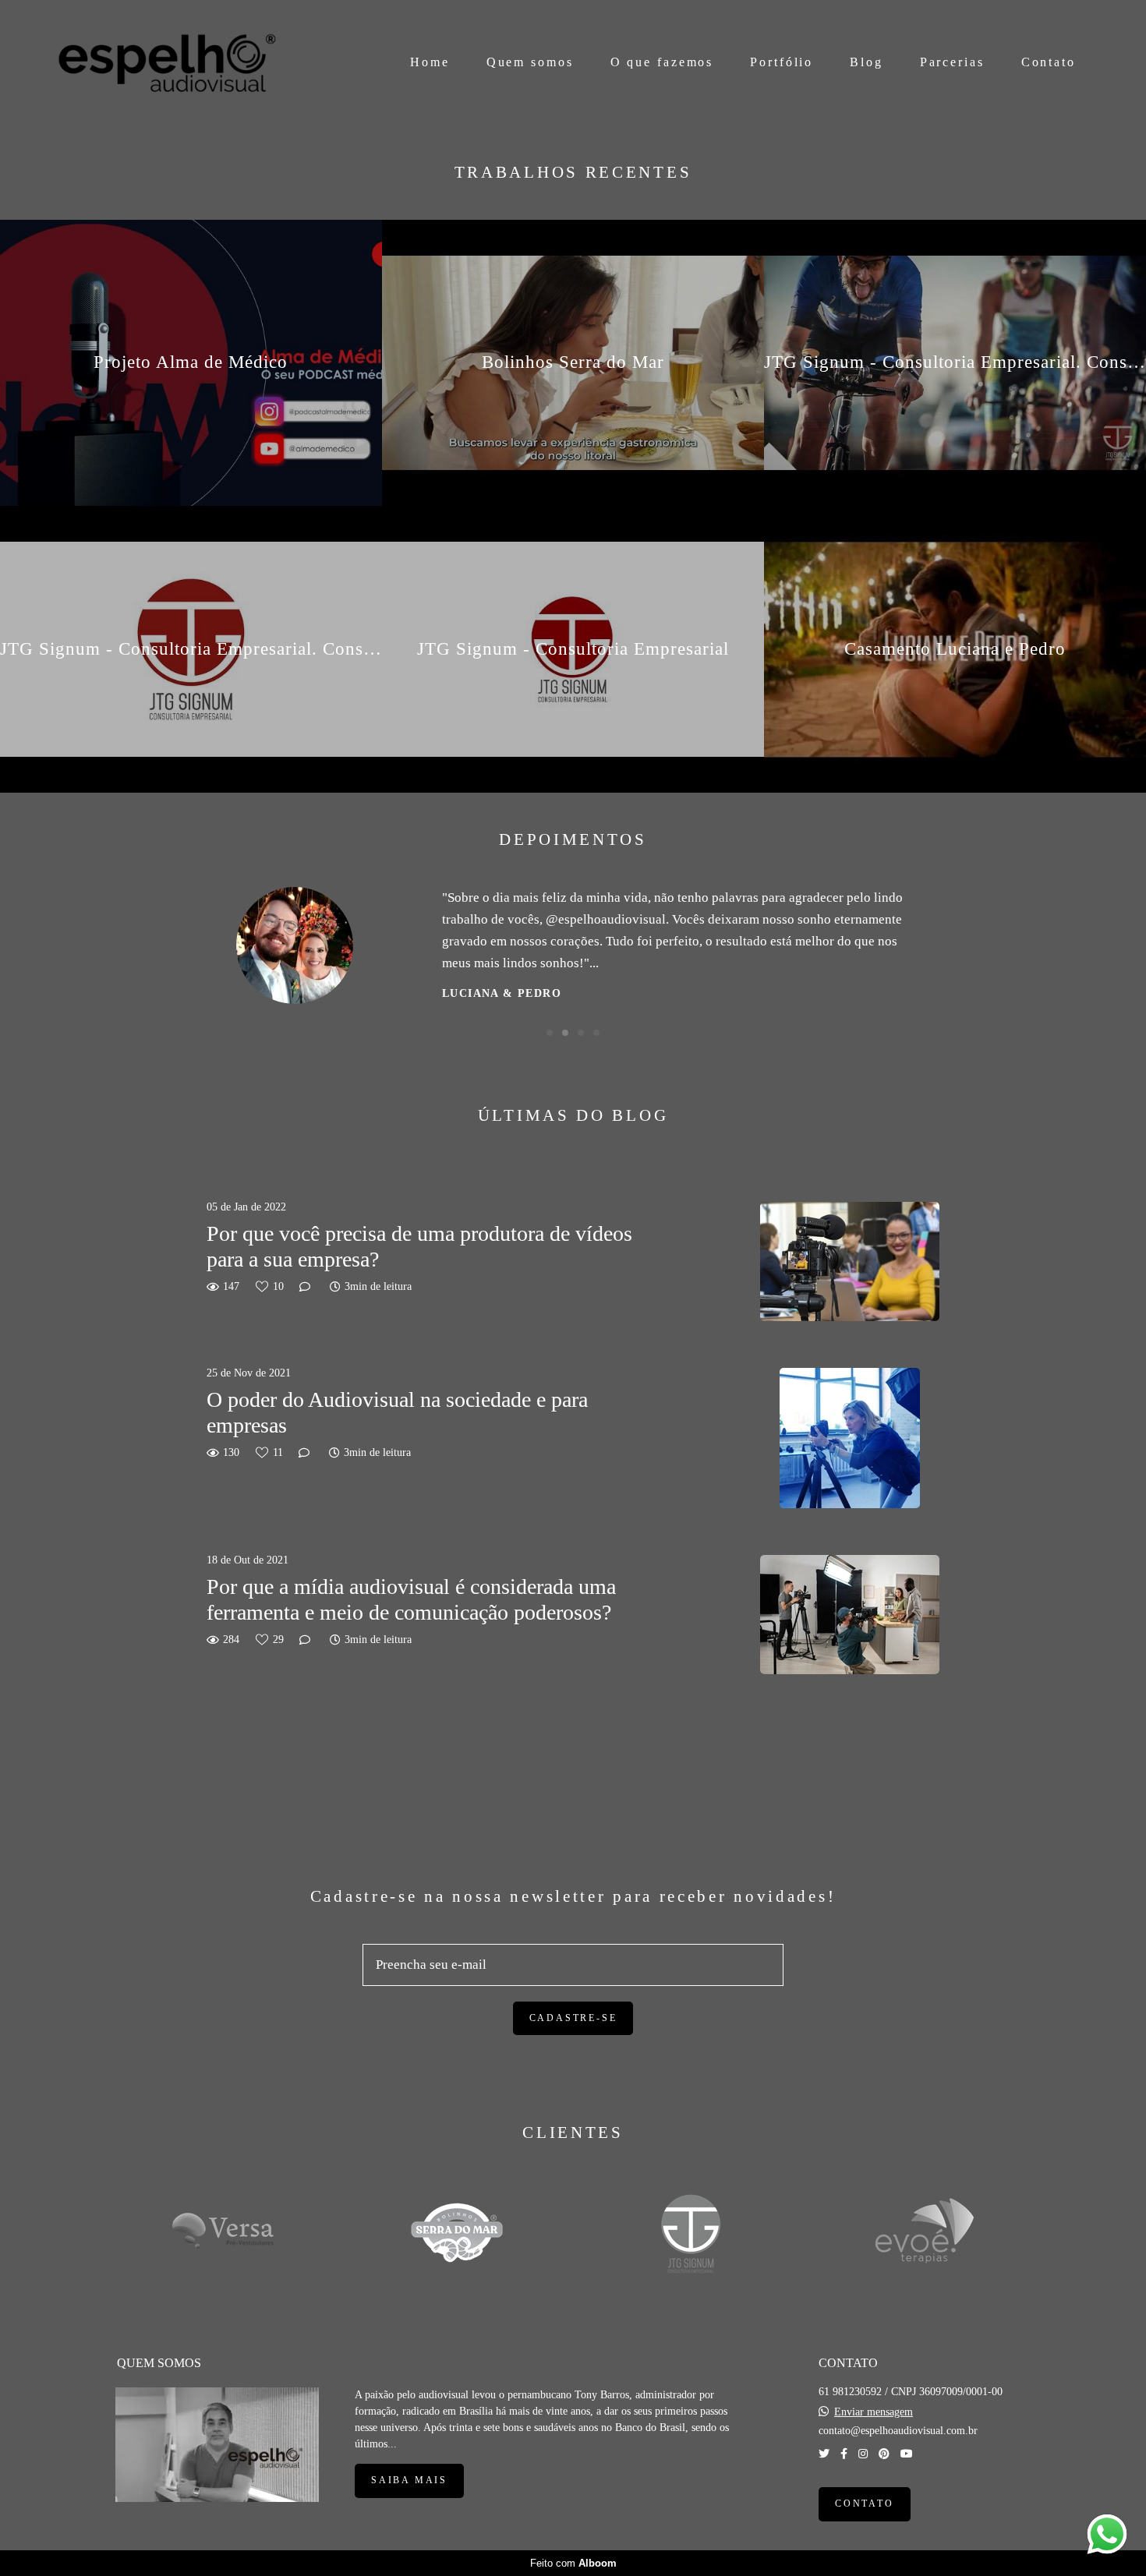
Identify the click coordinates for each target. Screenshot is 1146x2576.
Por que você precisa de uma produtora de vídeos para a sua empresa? (419, 1247)
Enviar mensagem (874, 2412)
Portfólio (782, 62)
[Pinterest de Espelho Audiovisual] (884, 2454)
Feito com (573, 2563)
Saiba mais (409, 2481)
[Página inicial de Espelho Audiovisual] (167, 63)
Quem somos (530, 62)
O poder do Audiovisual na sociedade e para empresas (397, 1413)
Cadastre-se (573, 2018)
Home (430, 62)
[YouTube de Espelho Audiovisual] (907, 2454)
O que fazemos (662, 62)
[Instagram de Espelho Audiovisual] (863, 2454)
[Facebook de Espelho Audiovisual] (844, 2454)
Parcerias (952, 62)
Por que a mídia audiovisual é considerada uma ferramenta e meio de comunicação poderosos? (411, 1600)
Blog (867, 62)
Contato (1049, 62)
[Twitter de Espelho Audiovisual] (824, 2454)
